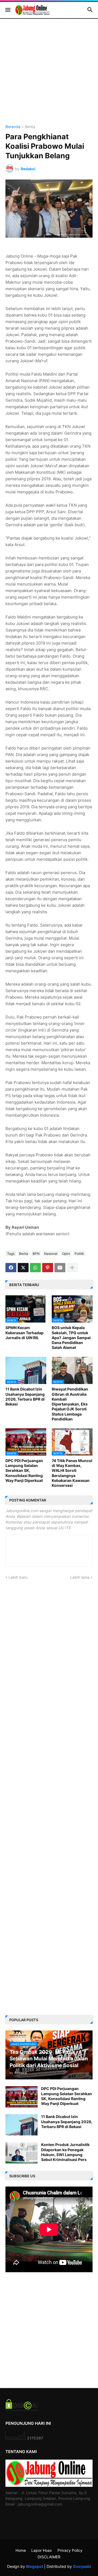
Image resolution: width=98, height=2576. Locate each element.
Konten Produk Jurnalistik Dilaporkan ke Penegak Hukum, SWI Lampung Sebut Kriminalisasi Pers (65, 2152)
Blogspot (35, 2566)
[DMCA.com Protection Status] (22, 2410)
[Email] (60, 1268)
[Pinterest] (48, 1268)
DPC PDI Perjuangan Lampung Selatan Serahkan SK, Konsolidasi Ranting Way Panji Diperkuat (24, 1470)
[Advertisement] (49, 76)
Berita (30, 127)
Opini (66, 1254)
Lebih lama (80, 1577)
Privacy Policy (70, 2550)
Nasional (51, 1254)
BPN (36, 1254)
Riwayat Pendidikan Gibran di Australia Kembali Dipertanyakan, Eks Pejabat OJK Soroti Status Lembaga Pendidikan (70, 1404)
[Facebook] (11, 1268)
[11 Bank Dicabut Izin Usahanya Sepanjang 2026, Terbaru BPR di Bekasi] (22, 2125)
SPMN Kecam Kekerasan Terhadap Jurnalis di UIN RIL (24, 1332)
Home (21, 2550)
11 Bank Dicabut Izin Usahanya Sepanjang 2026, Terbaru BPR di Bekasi (25, 1397)
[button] (7, 10)
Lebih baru (18, 1577)
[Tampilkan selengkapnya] (72, 1268)
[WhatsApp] (35, 1268)
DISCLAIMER (49, 2557)
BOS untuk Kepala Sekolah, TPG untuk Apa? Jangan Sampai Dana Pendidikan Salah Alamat (71, 1337)
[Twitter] (23, 1268)
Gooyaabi (82, 2566)
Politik (79, 1254)
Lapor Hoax (42, 2550)
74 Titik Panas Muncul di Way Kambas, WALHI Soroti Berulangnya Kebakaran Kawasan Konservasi (72, 1473)
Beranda (13, 127)
